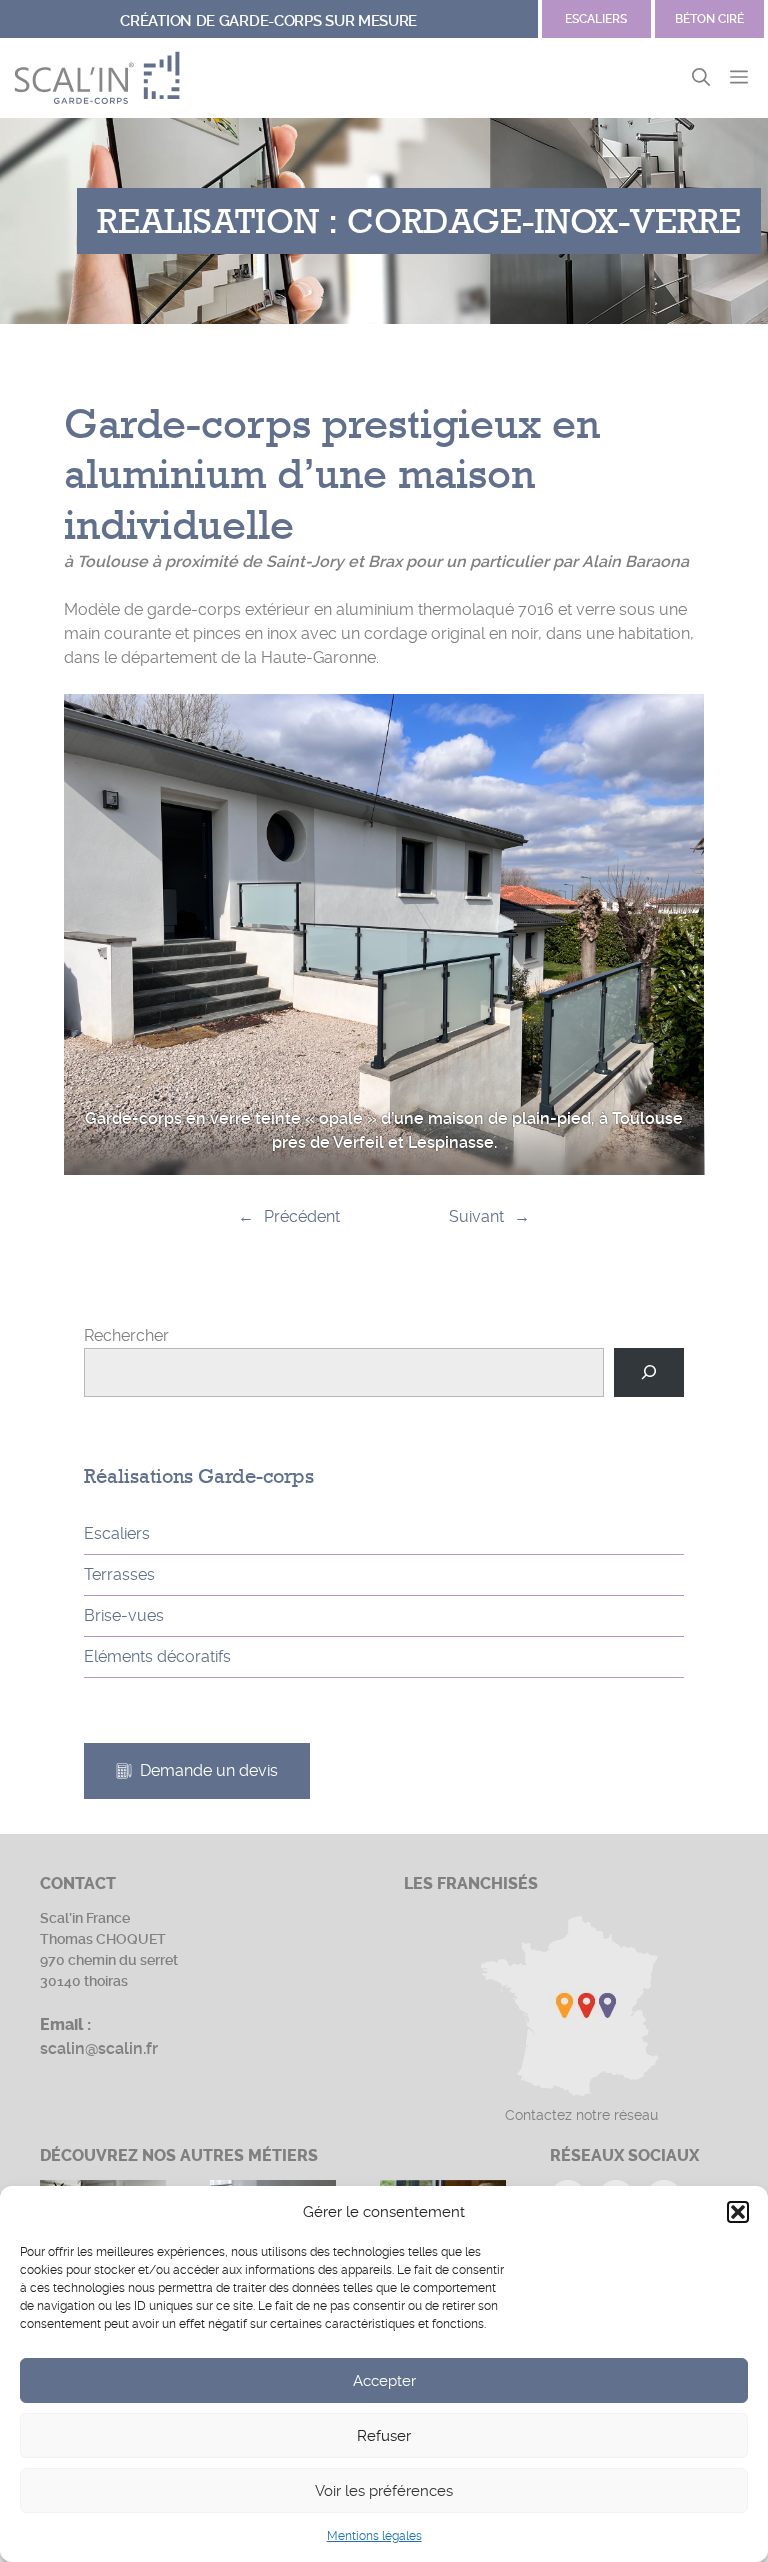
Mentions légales (374, 2536)
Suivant (476, 1216)
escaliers (596, 19)
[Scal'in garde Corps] (97, 78)
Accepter (384, 2381)
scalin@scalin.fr (99, 2048)
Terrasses (119, 1574)
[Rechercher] (649, 1372)
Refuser (384, 2436)
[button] (738, 2212)
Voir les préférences (384, 2491)
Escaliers (117, 1533)
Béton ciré (709, 19)
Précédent (302, 1216)
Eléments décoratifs (157, 1656)
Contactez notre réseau (581, 2115)
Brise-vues (124, 1615)
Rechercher (126, 1335)
